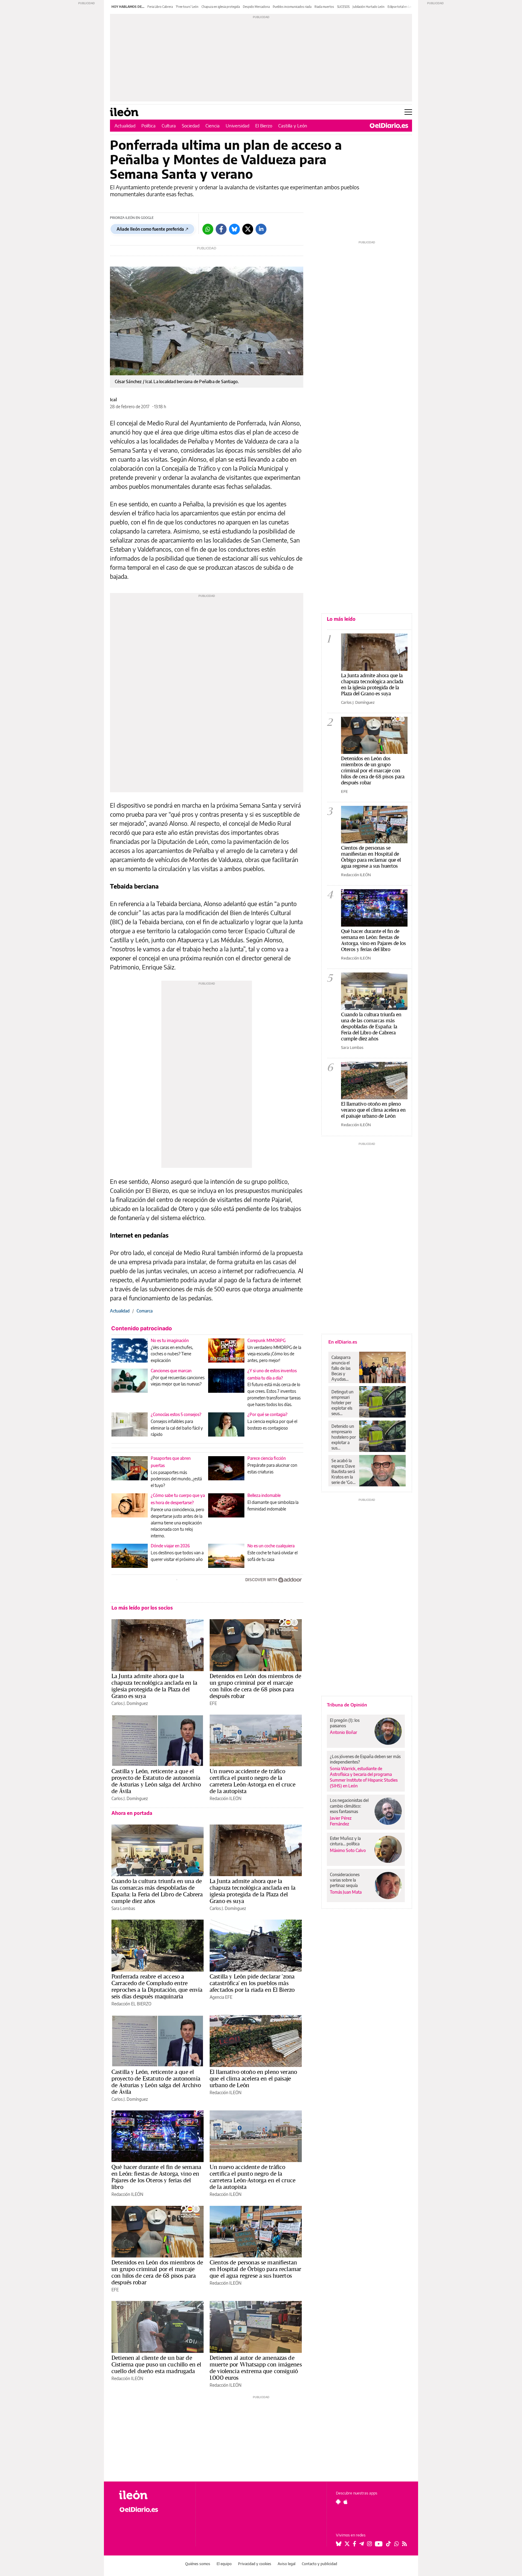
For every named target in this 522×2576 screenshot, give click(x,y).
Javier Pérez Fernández (341, 1821)
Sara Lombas (123, 1908)
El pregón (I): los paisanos (345, 1723)
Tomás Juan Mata (346, 1892)
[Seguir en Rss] (404, 2544)
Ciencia (213, 126)
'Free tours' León (187, 7)
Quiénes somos (198, 2564)
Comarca (145, 1311)
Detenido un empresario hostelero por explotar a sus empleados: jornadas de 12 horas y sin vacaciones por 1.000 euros (344, 1437)
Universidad (237, 126)
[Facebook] (221, 229)
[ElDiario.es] (389, 126)
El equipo (224, 2564)
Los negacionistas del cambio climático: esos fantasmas (349, 1806)
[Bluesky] (234, 229)
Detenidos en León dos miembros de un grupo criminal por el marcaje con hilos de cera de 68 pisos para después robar (255, 1686)
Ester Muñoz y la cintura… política (345, 1841)
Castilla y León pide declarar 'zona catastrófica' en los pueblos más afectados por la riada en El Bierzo (252, 1983)
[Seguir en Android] (338, 2502)
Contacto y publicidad (319, 2564)
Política (148, 126)
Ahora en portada (132, 1813)
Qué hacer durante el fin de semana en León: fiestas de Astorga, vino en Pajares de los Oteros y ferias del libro (156, 2177)
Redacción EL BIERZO (131, 2004)
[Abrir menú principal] (408, 112)
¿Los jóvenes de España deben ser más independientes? (365, 1759)
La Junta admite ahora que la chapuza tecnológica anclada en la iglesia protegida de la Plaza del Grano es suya (154, 1686)
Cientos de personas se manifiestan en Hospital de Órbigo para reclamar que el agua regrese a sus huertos (255, 2269)
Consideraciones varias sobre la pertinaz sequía (345, 1880)
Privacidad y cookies (255, 2564)
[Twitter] (248, 229)
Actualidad (125, 126)
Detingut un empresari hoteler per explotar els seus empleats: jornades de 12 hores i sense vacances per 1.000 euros (343, 1403)
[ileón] (152, 2495)
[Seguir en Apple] (346, 2502)
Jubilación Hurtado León (369, 7)
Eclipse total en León (401, 7)
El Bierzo (264, 126)
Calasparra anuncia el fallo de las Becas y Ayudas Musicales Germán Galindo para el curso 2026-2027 (343, 1368)
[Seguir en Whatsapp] (397, 2544)
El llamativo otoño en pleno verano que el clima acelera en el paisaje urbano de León (253, 2078)
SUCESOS (343, 7)
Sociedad (191, 126)
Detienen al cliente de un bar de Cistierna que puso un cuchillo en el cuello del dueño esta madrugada (156, 2364)
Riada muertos (324, 7)
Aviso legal (287, 2564)
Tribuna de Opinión (347, 1705)
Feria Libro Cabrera (160, 7)
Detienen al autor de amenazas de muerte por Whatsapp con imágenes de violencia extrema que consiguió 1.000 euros (256, 2368)
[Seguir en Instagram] (369, 2544)
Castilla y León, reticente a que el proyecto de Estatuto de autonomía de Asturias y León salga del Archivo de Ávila (156, 1781)
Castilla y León (293, 126)
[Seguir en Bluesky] (339, 2544)
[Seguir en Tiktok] (388, 2544)
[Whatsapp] (208, 229)
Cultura (169, 126)
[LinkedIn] (261, 229)
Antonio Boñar (343, 1732)
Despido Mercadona (256, 7)
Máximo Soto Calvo (348, 1850)
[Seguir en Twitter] (347, 2544)
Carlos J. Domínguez (130, 1703)
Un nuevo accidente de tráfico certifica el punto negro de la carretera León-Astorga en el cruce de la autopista (253, 1781)
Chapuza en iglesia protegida (221, 7)
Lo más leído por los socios (142, 1608)
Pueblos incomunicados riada (292, 7)
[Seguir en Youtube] (379, 2544)
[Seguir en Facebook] (354, 2544)
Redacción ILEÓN (226, 1798)
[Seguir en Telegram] (362, 2544)
